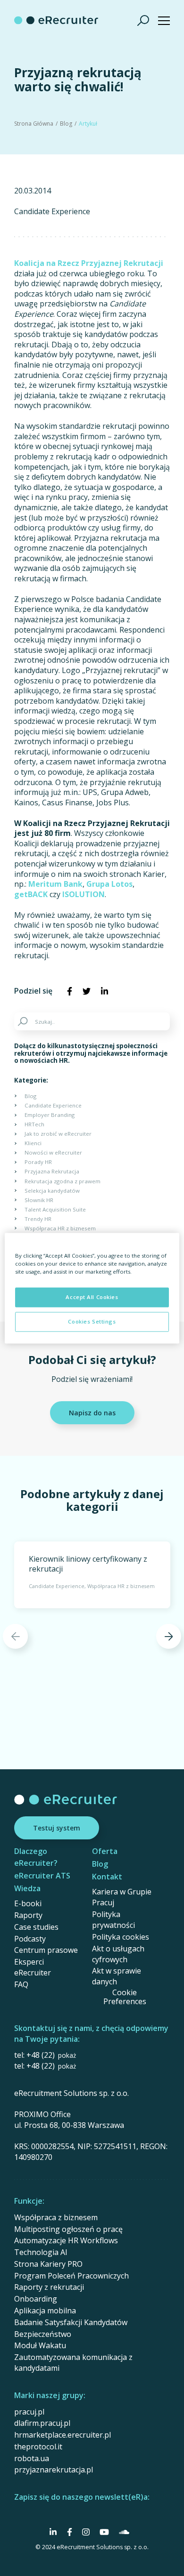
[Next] (169, 1636)
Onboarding (36, 2299)
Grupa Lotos (109, 884)
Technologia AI (41, 2252)
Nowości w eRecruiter (53, 1152)
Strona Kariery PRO (48, 2264)
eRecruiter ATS (42, 1876)
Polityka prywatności (113, 1920)
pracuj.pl (29, 2412)
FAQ (21, 1984)
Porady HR (38, 1162)
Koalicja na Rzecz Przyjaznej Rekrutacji (89, 263)
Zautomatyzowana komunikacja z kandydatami (73, 2363)
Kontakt (107, 1877)
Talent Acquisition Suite (55, 1209)
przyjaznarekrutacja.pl (54, 2470)
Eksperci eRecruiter (33, 1967)
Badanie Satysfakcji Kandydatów (71, 2322)
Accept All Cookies (92, 1297)
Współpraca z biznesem (56, 2217)
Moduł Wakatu (40, 2345)
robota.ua (32, 2458)
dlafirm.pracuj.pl (42, 2423)
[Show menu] (164, 20)
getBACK (31, 894)
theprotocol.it (38, 2447)
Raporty (28, 1915)
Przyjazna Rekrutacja (52, 1171)
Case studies (36, 1927)
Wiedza (27, 1888)
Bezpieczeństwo (43, 2334)
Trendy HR (38, 1219)
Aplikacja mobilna (45, 2311)
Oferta (105, 1851)
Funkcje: (29, 2201)
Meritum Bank (55, 884)
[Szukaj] (143, 20)
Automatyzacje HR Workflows (66, 2240)
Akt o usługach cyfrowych (118, 1954)
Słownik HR (39, 1200)
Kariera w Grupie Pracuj (122, 1897)
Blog (66, 124)
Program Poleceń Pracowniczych (71, 2276)
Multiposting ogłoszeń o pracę (68, 2229)
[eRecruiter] (56, 20)
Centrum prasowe (46, 1950)
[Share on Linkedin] (105, 991)
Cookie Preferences (125, 1997)
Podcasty (30, 1939)
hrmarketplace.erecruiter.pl (63, 2435)
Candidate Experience (52, 212)
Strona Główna (34, 124)
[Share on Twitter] (87, 991)
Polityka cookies (121, 1937)
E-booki (28, 1903)
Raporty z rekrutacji (49, 2287)
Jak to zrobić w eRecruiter (58, 1134)
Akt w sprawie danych (117, 1976)
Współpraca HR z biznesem (60, 1228)
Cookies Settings (92, 1321)
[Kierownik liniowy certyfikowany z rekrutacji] (92, 1575)
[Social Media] (53, 2532)
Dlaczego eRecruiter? (36, 1857)
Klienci (33, 1143)
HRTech (34, 1124)
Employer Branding (50, 1115)
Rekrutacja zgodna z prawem (63, 1181)
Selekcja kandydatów (52, 1191)
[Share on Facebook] (69, 991)
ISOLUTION (84, 894)
